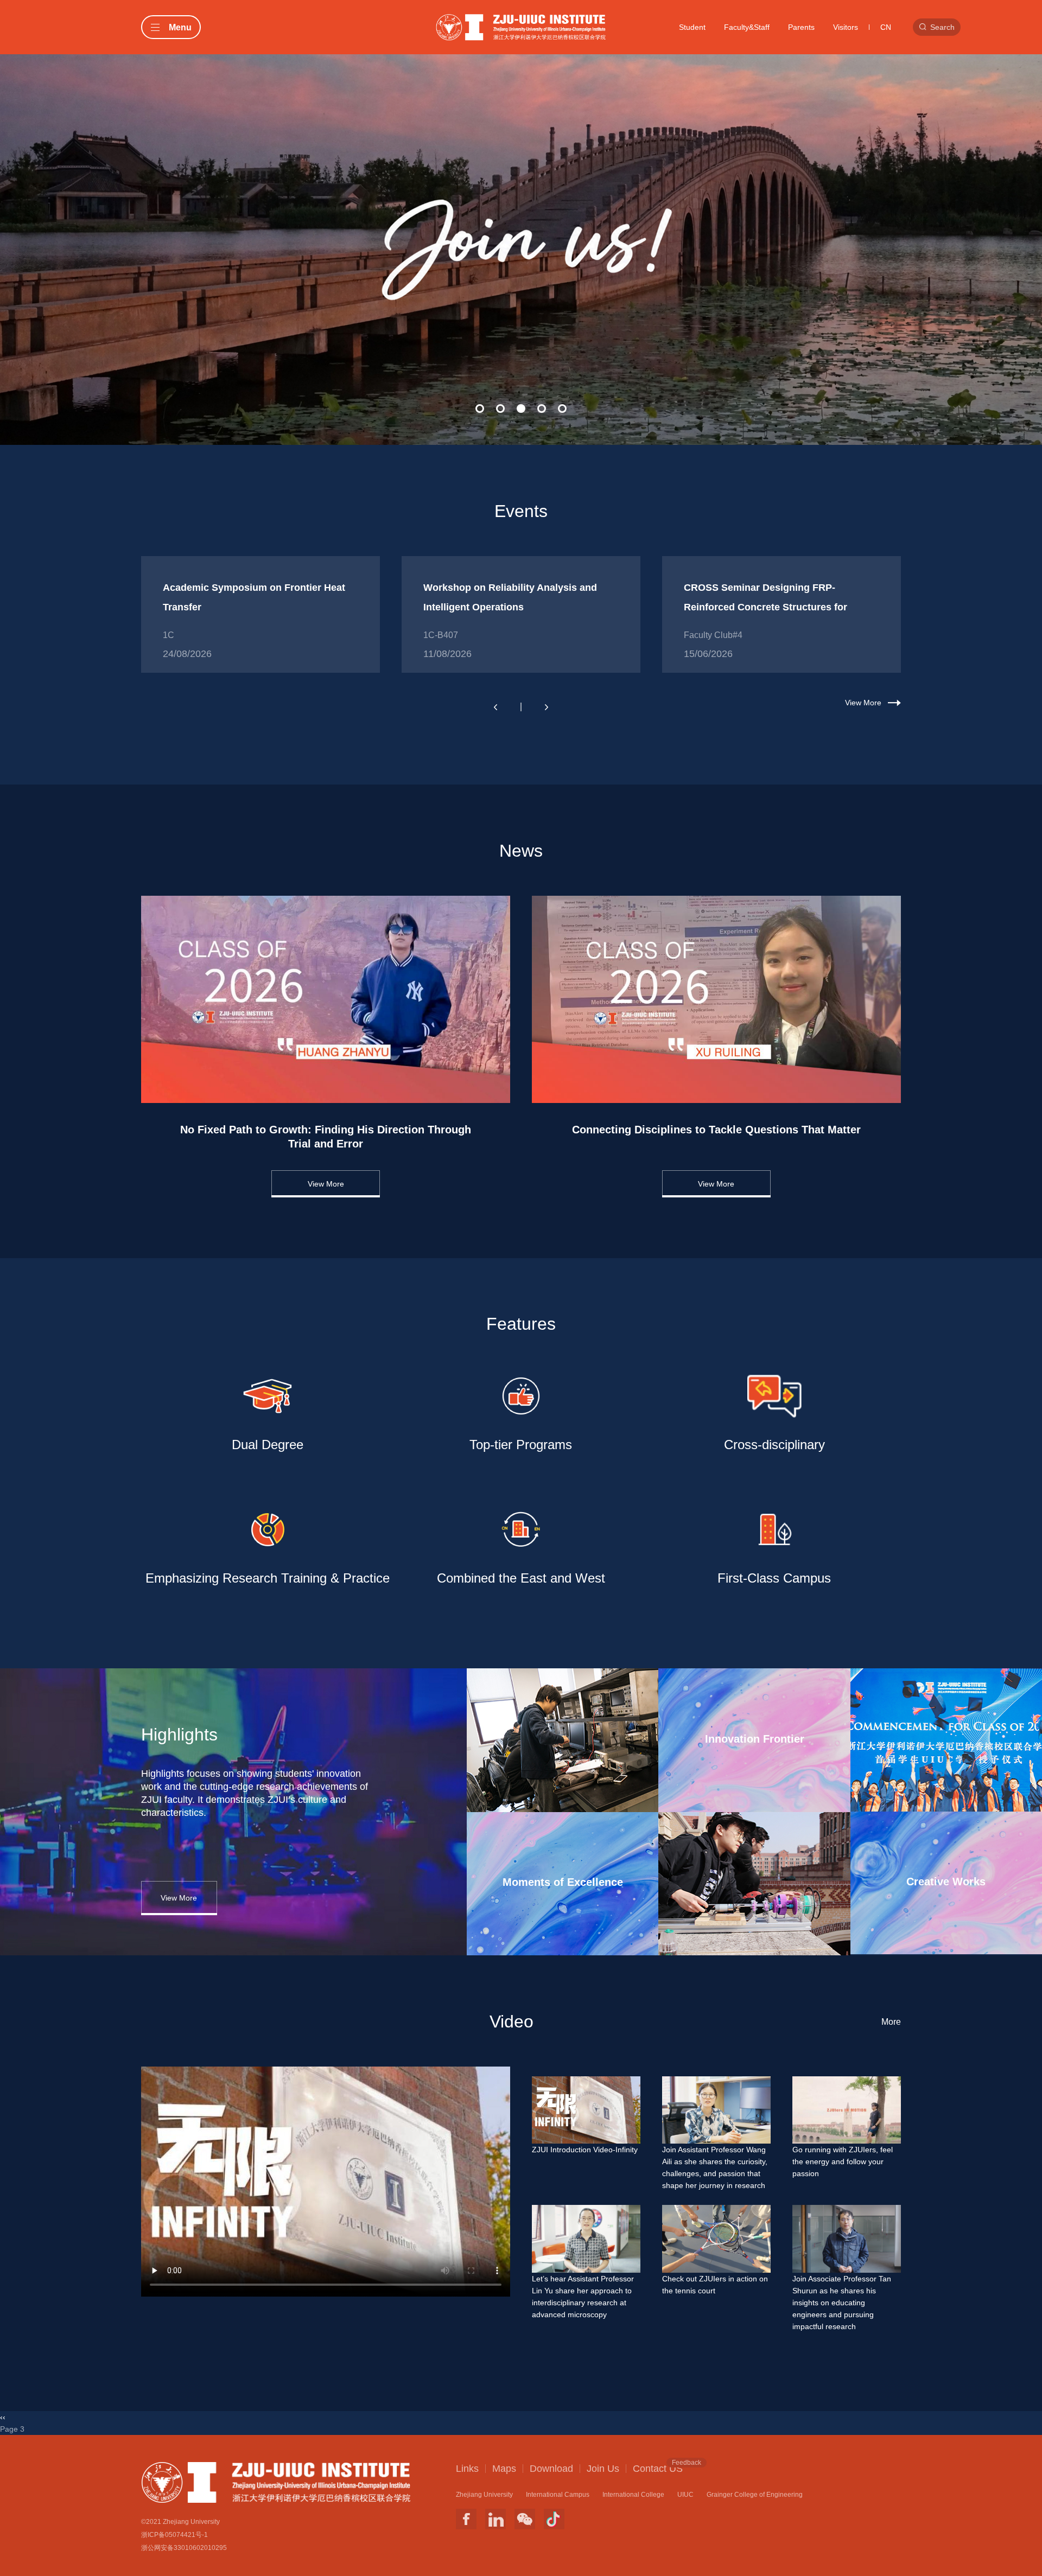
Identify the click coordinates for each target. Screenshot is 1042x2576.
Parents (801, 27)
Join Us (603, 2469)
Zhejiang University (484, 2495)
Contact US (658, 2468)
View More (863, 703)
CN (886, 27)
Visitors (846, 27)
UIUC (685, 2495)
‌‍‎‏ (521, 196)
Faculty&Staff (747, 27)
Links (467, 2469)
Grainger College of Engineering (755, 2495)
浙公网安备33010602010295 (184, 2548)
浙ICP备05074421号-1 (174, 2535)
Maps (504, 2469)
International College (633, 2495)
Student (692, 27)
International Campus (558, 2495)
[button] (480, 409)
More (891, 2022)
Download (551, 2469)
